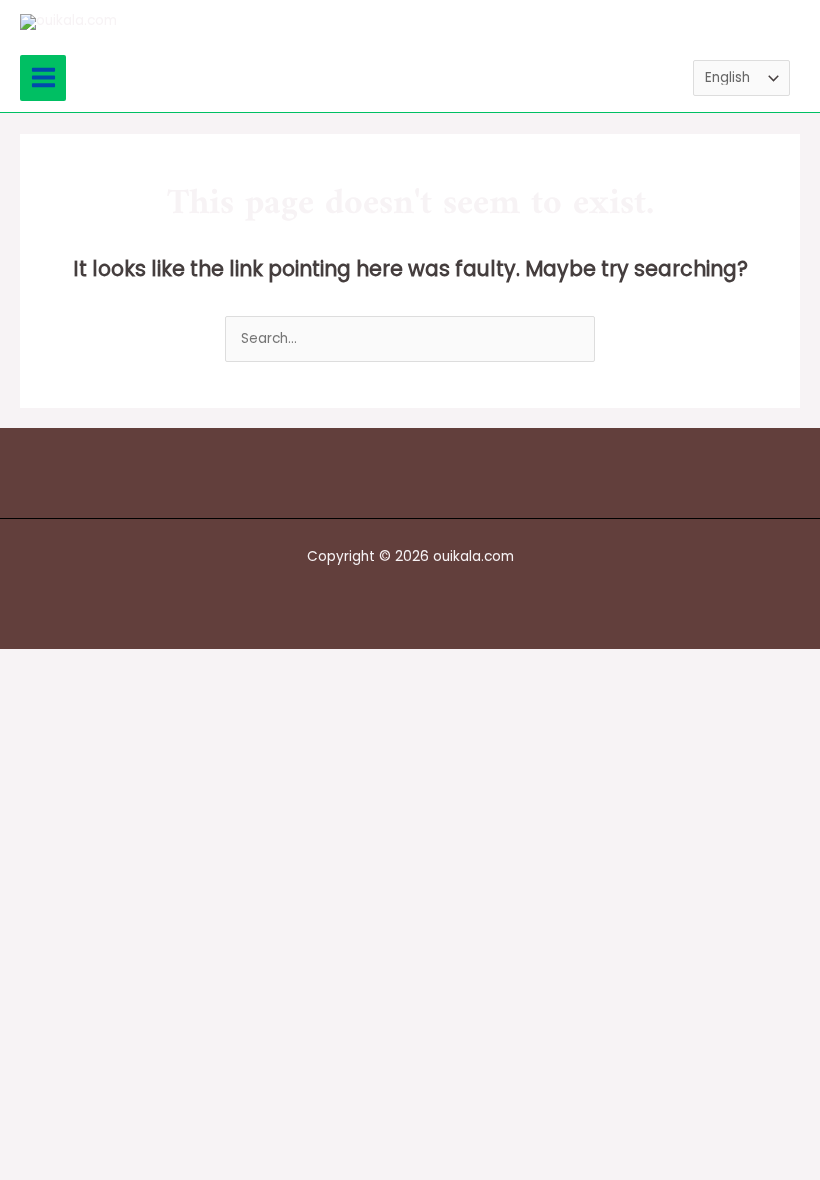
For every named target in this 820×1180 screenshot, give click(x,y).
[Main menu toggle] (43, 78)
